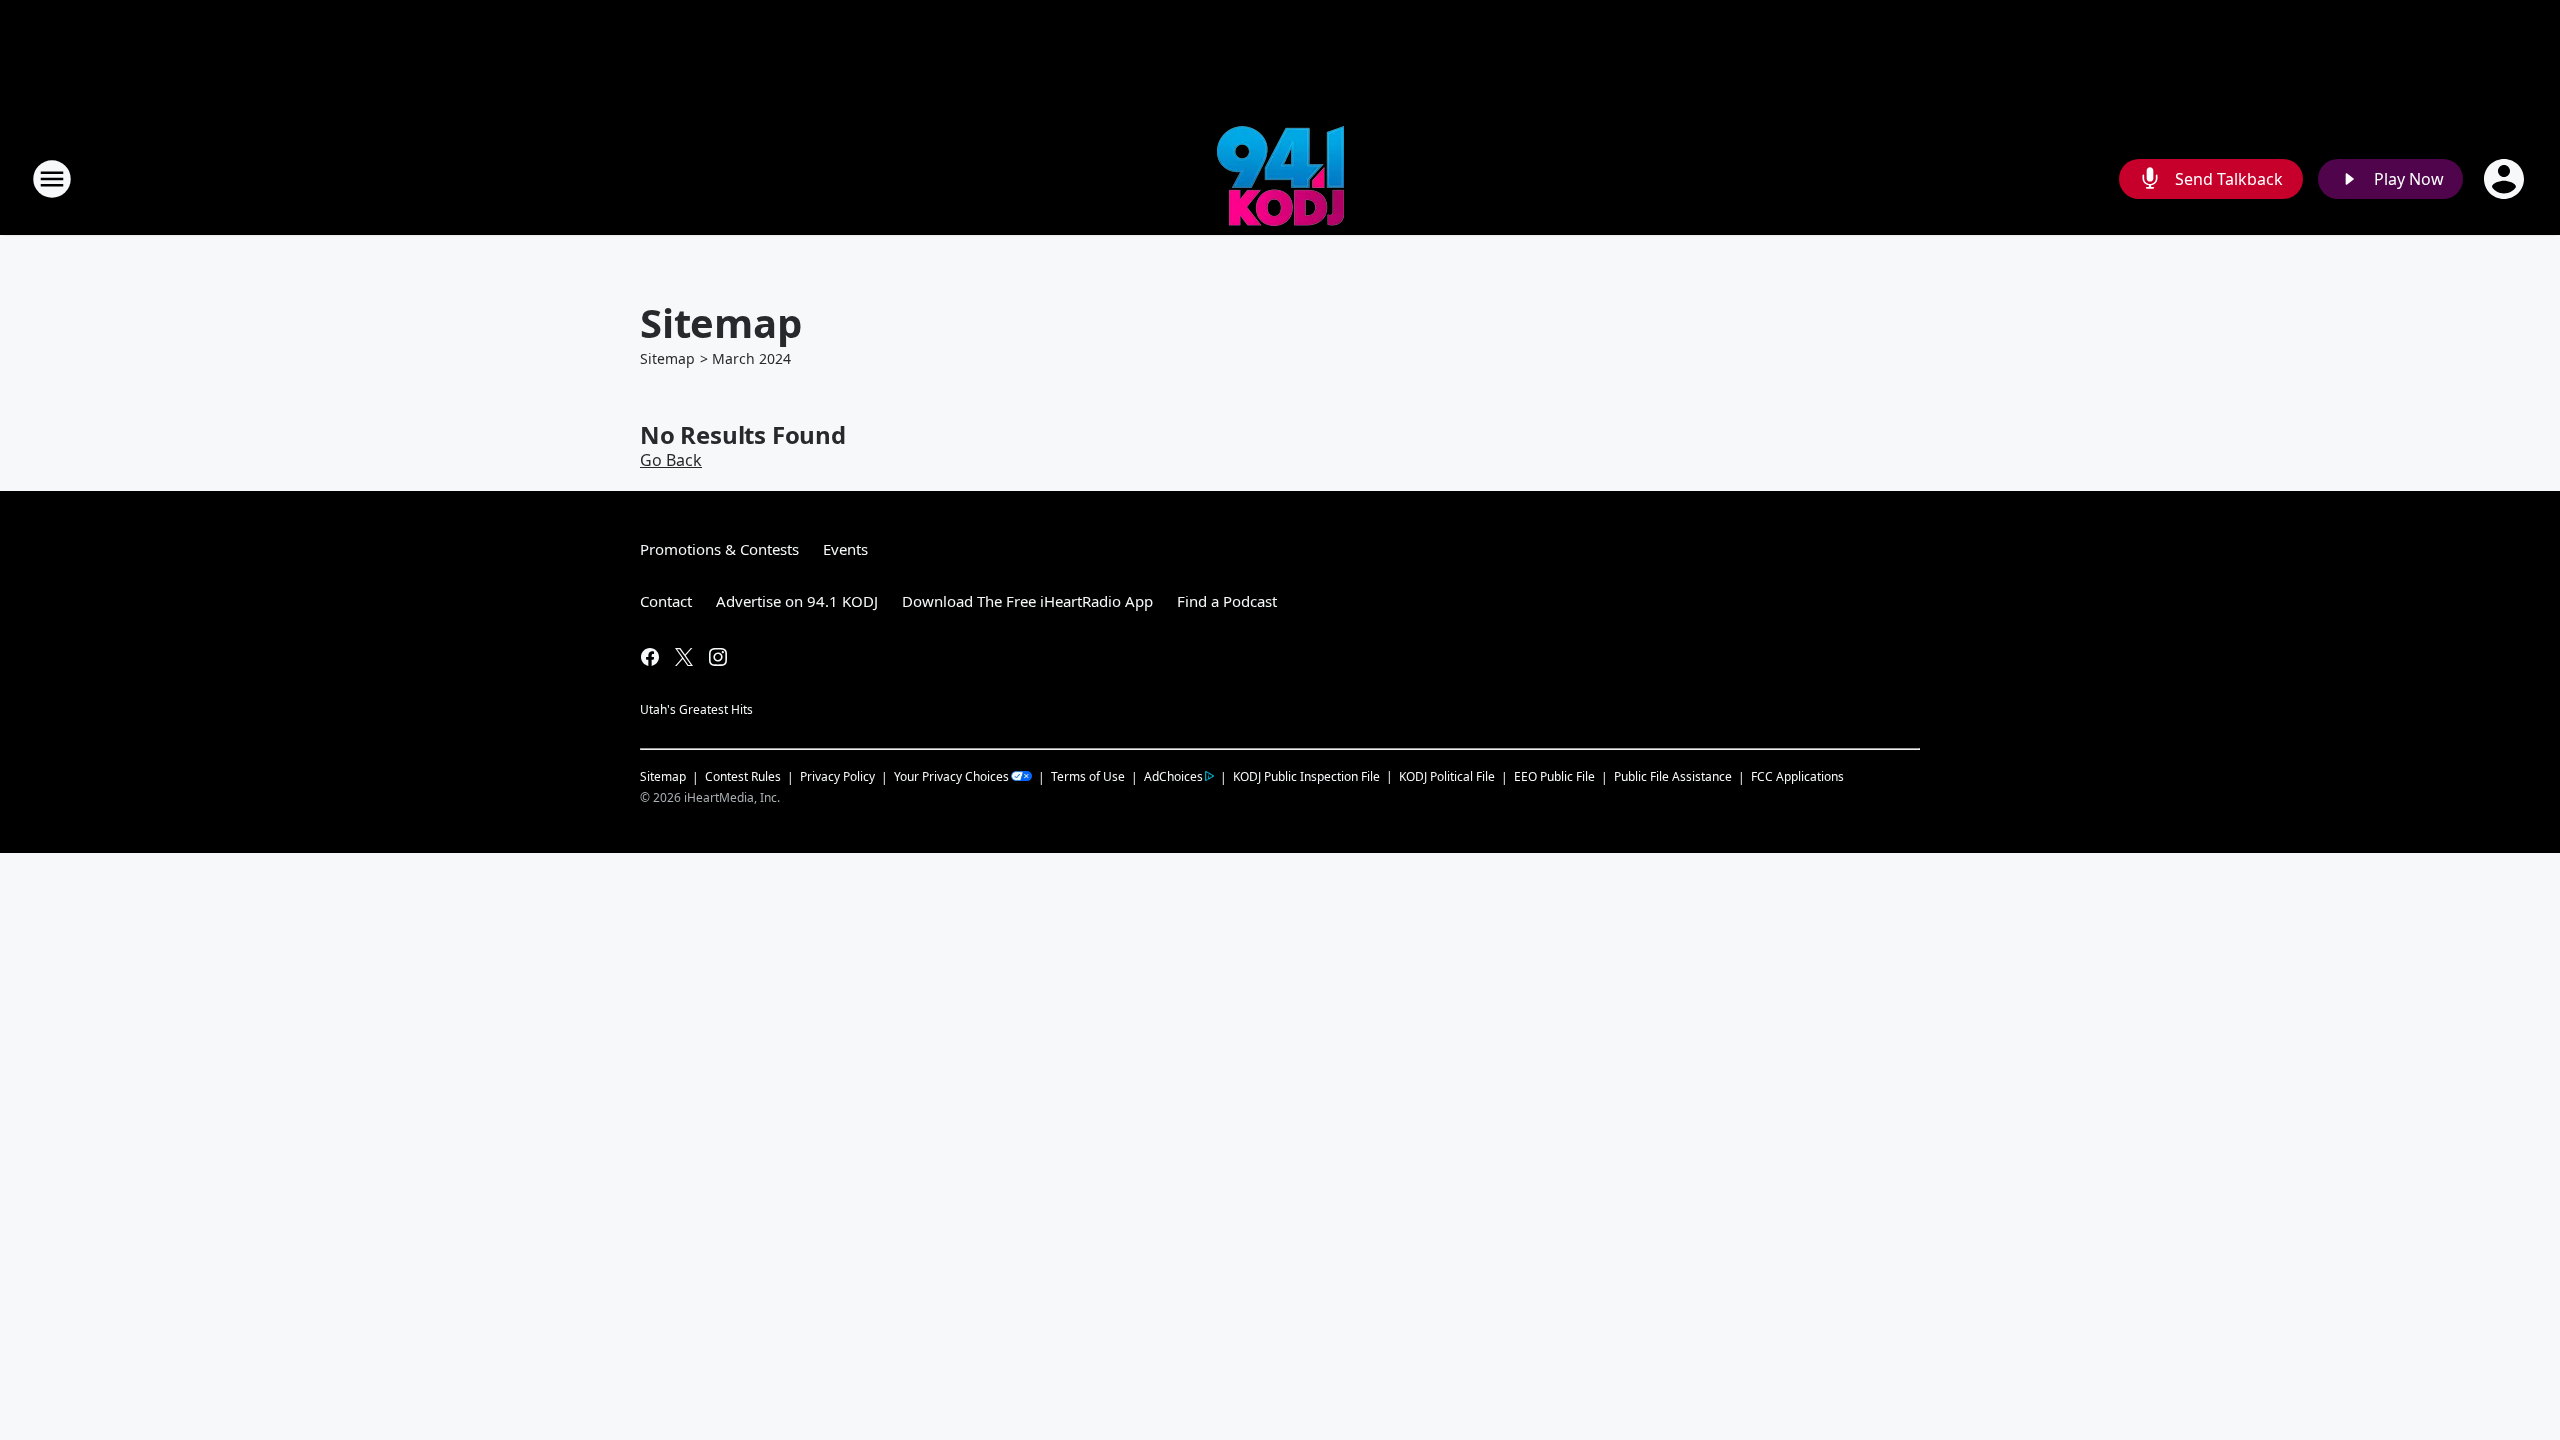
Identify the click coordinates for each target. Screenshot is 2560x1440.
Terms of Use (1088, 776)
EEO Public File (1554, 776)
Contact (666, 601)
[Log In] (2506, 179)
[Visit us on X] (684, 657)
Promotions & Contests (719, 549)
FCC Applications (1797, 776)
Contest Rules (743, 776)
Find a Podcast (1227, 601)
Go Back (671, 460)
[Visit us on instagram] (718, 657)
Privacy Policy (837, 776)
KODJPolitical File (1447, 776)
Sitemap (667, 358)
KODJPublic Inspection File (1306, 776)
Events (845, 549)
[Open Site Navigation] (52, 179)
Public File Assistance (1673, 776)
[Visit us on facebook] (650, 657)
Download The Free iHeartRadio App (1027, 601)
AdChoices (1173, 776)
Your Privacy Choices (951, 776)
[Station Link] (1280, 178)
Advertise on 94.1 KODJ (797, 601)
